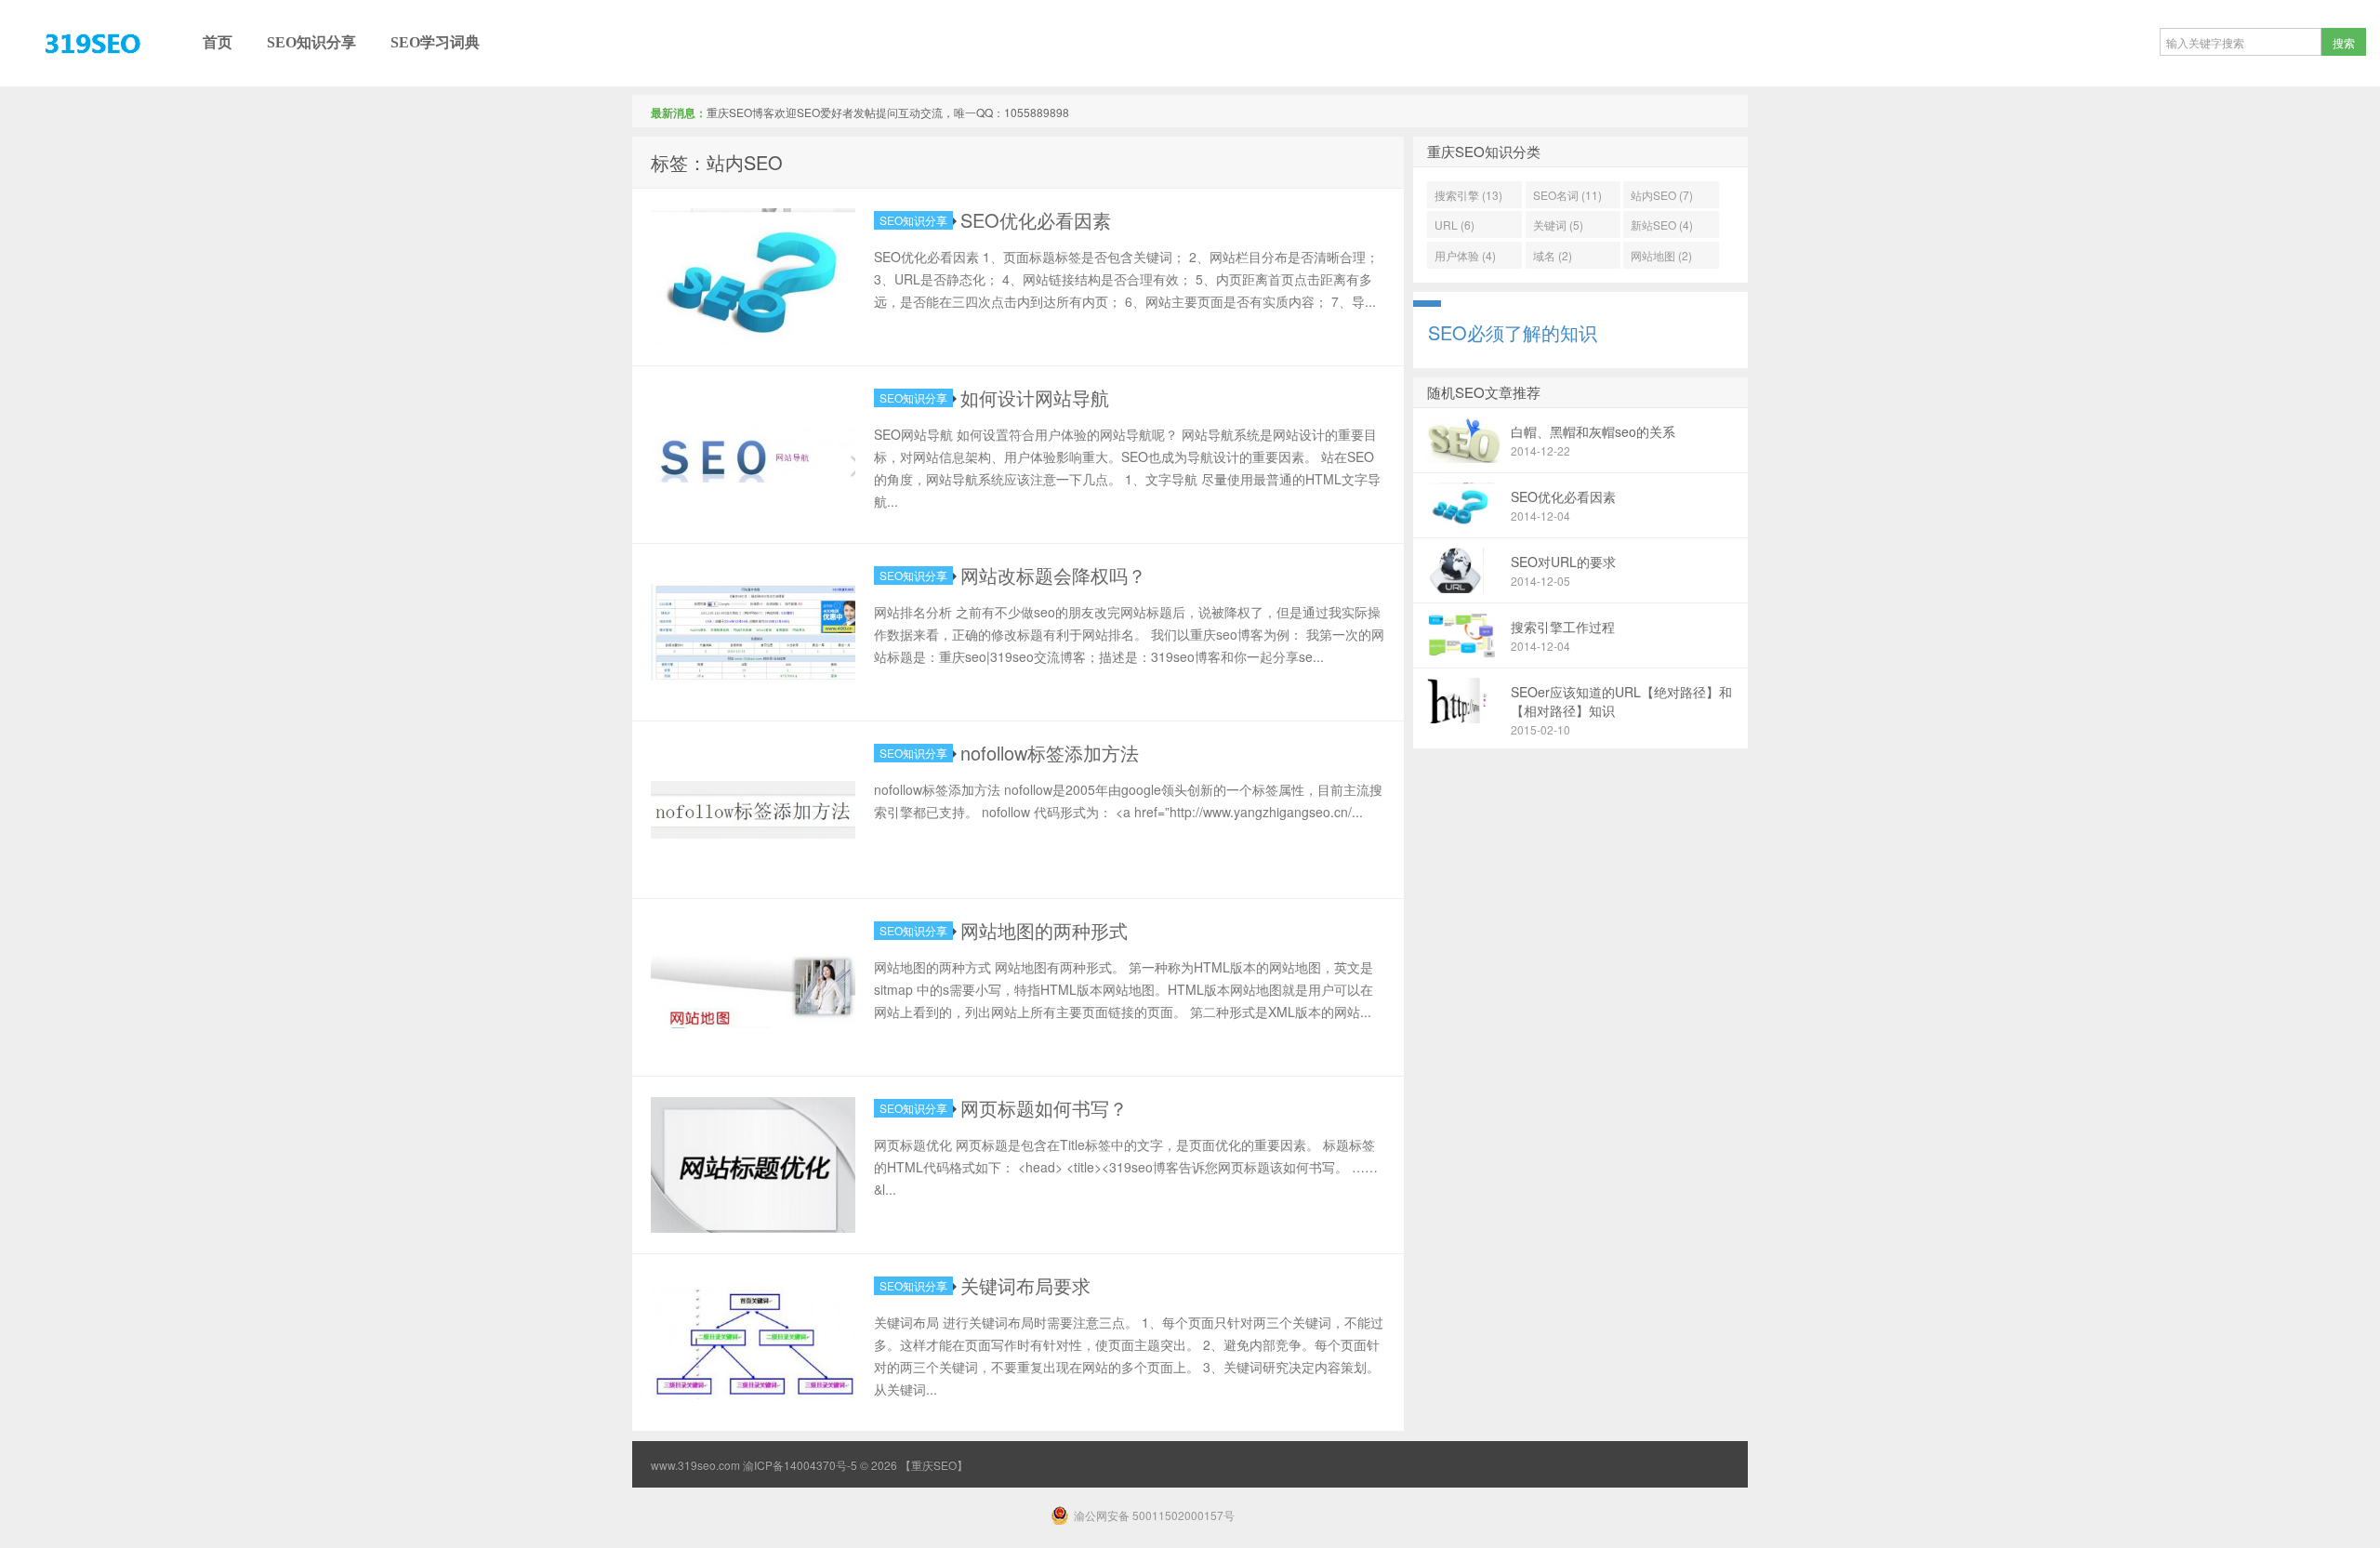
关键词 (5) (1558, 225)
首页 (218, 42)
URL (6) (1454, 225)
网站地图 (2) (1661, 255)
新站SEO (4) (1662, 225)
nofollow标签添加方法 (1050, 753)
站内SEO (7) (1662, 195)
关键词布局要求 (1025, 1285)
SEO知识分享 (311, 42)
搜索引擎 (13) (1468, 195)
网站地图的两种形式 (1044, 930)
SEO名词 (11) (1567, 195)
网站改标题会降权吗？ (1053, 575)
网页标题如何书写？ (1044, 1108)
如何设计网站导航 (1035, 397)
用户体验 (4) (1465, 255)
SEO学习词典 (435, 42)
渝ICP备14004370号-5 (800, 1465)
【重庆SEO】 (51, 86)
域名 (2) (1553, 255)
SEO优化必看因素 (1036, 220)
